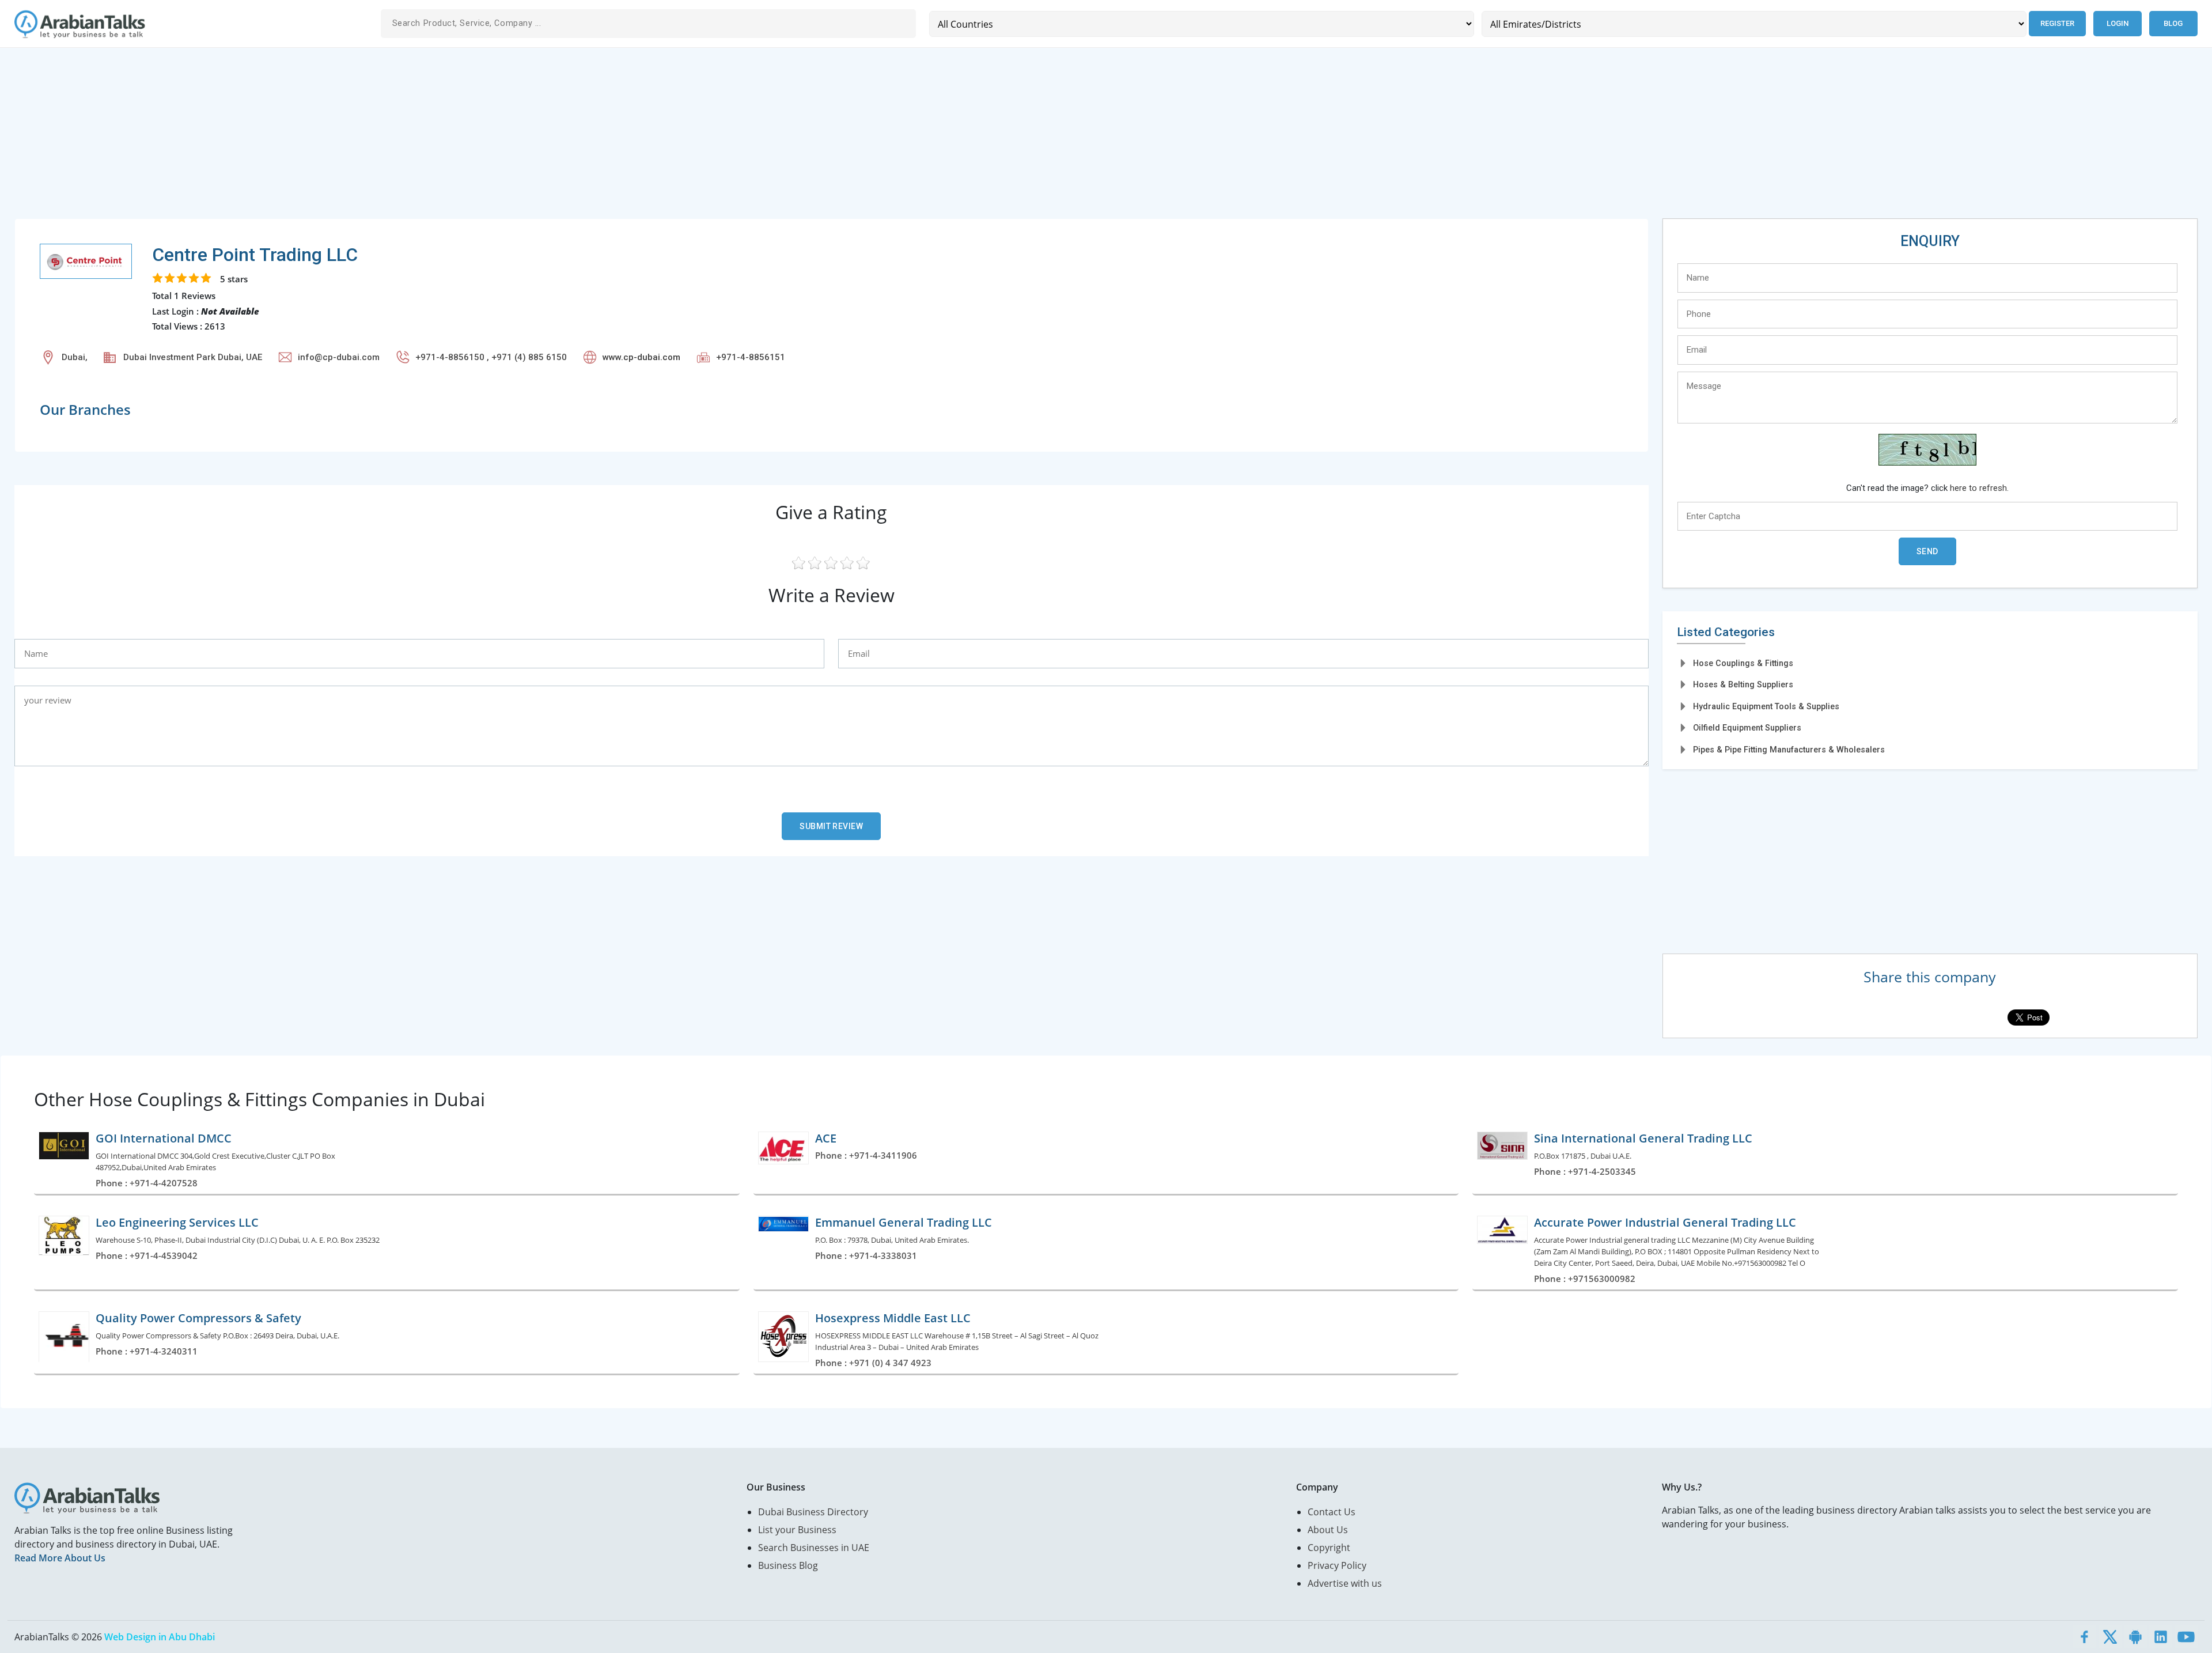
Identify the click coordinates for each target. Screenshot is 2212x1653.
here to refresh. (1979, 488)
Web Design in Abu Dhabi (160, 1637)
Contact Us (1332, 1512)
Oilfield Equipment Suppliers (1747, 728)
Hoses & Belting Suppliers (1743, 684)
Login (2118, 23)
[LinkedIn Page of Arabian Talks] (2161, 1637)
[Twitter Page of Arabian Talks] (2110, 1637)
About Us (1328, 1530)
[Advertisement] (360, 138)
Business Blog (788, 1565)
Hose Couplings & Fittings (1743, 663)
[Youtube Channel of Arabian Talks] (2186, 1637)
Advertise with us (1345, 1583)
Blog (2173, 23)
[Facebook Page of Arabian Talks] (2085, 1637)
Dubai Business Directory (813, 1512)
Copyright (1329, 1548)
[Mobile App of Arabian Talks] (2135, 1637)
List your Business (797, 1530)
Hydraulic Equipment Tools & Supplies (1766, 706)
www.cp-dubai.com (641, 357)
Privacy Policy (1337, 1565)
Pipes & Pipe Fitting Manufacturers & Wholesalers (1789, 750)
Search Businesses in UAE (814, 1548)
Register (2057, 23)
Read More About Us (60, 1558)
